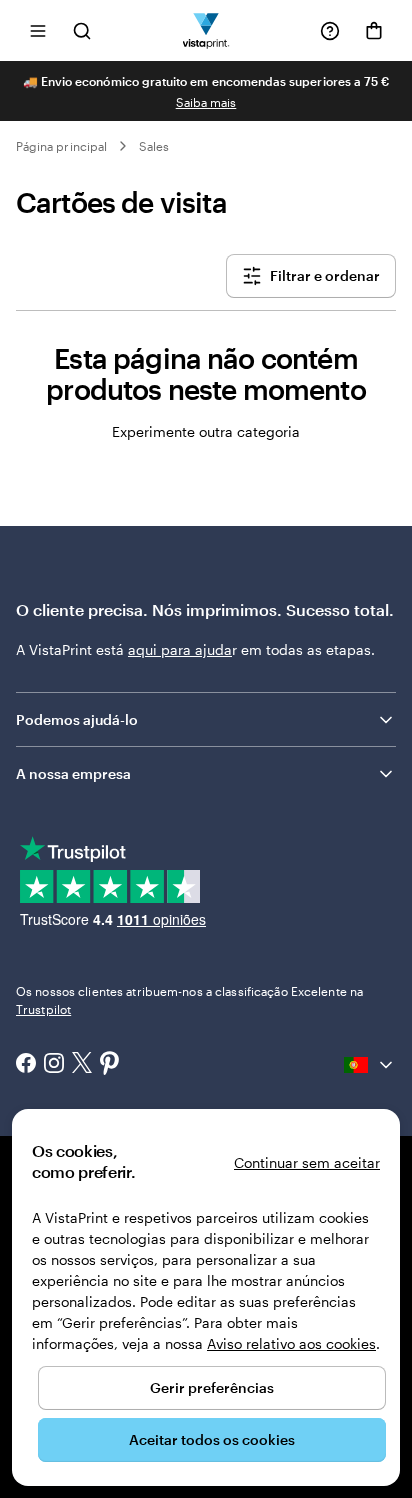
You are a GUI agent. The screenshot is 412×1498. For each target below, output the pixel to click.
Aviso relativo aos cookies (291, 1343)
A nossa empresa (73, 773)
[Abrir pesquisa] (82, 30)
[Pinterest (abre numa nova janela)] (110, 1065)
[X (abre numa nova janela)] (82, 1064)
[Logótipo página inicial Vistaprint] (206, 30)
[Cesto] (374, 31)
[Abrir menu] (38, 30)
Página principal (61, 146)
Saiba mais (206, 102)
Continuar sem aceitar (307, 1162)
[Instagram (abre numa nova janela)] (54, 1065)
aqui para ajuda (180, 649)
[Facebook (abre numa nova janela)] (26, 1065)
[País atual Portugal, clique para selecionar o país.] (370, 1065)
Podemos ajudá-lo (77, 719)
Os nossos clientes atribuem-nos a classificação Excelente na (189, 1000)
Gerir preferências (212, 1387)
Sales (154, 146)
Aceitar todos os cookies (212, 1439)
